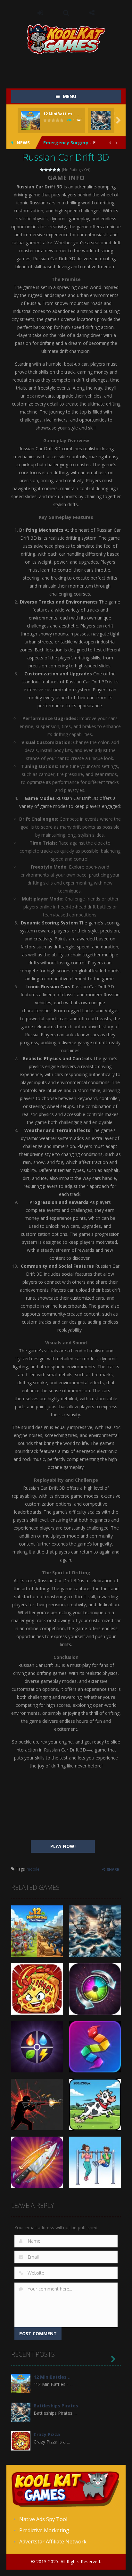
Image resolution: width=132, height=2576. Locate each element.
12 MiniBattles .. (52, 2377)
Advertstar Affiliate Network (53, 2542)
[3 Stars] (50, 170)
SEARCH (66, 13)
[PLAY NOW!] (30, 120)
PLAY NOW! (63, 1846)
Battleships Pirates (56, 2406)
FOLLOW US (92, 13)
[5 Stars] (59, 170)
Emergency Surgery (66, 143)
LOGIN (40, 13)
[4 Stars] (55, 170)
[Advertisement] (72, 67)
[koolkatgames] (66, 38)
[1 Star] (42, 170)
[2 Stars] (46, 170)
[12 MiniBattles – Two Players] (21, 2383)
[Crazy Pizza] (21, 2440)
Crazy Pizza (47, 2434)
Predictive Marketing (44, 2530)
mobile (33, 1869)
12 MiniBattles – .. (61, 114)
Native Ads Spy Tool (43, 2519)
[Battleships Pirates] (21, 2412)
